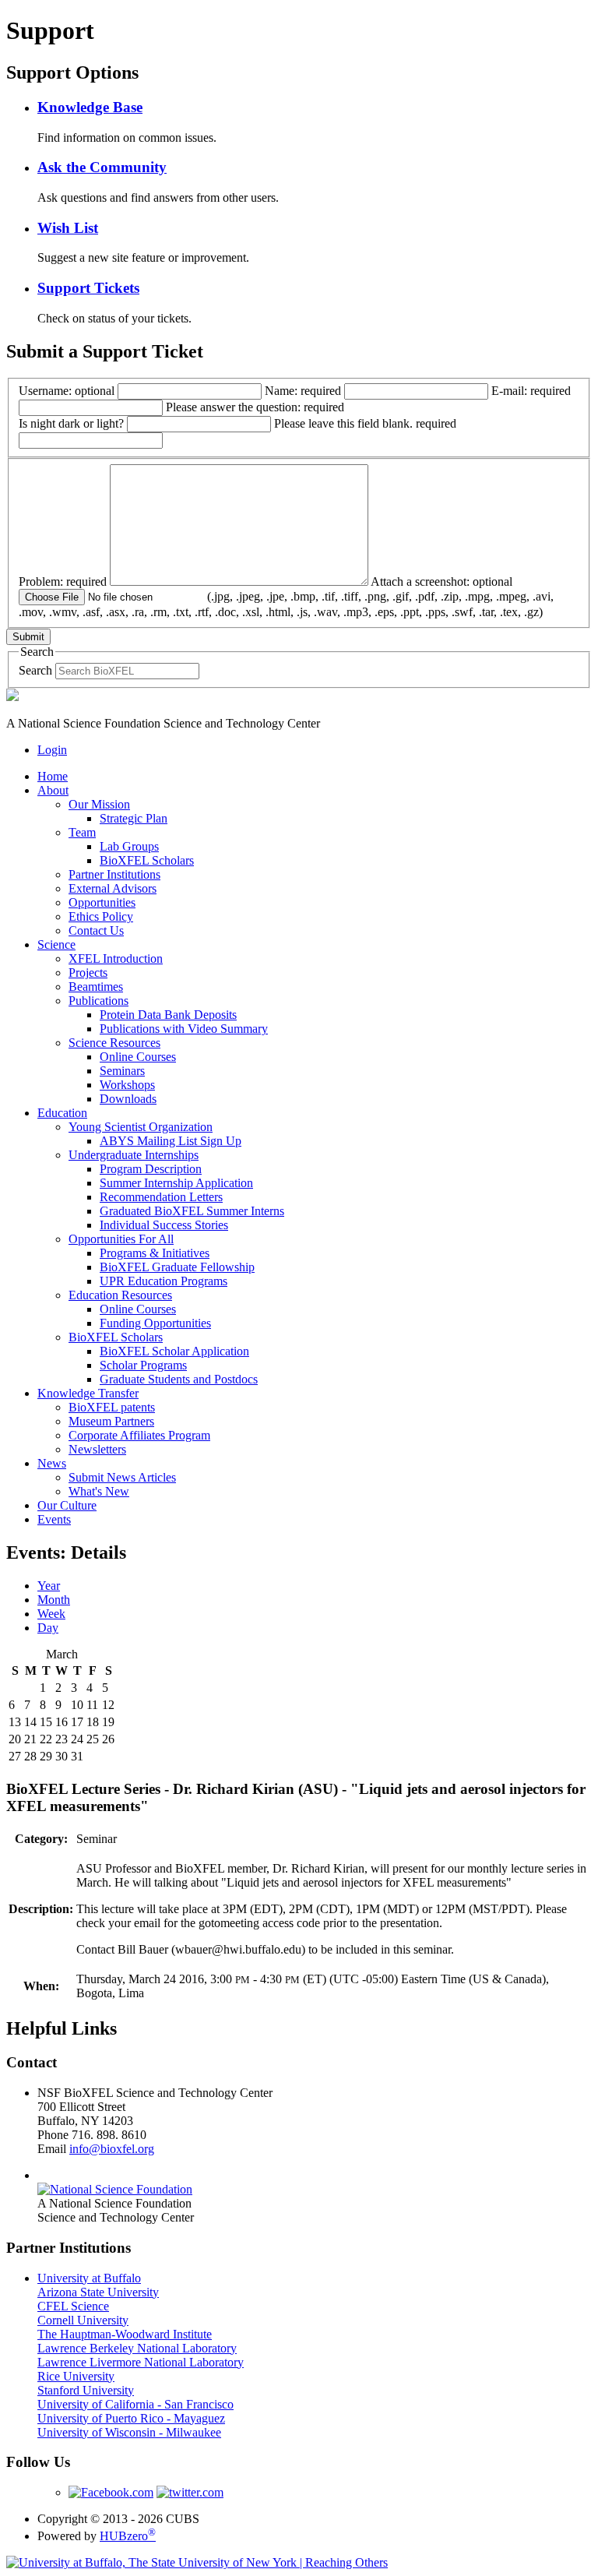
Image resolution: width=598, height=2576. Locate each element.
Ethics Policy (101, 916)
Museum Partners (111, 1421)
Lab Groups (129, 846)
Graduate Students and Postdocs (179, 1379)
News (52, 1463)
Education (62, 1113)
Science (56, 944)
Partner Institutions (114, 874)
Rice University (76, 2376)
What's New (99, 1491)
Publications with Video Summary (184, 1029)
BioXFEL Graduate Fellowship (177, 1267)
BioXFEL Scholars (147, 860)
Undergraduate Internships (134, 1155)
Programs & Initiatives (155, 1253)
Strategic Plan (134, 818)
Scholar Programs (143, 1365)
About (53, 790)
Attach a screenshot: (286, 597)
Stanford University (86, 2390)
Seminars (122, 1071)
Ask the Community (102, 167)
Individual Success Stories (164, 1225)
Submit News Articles (122, 1477)
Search (35, 670)
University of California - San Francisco (135, 2404)
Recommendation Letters (161, 1197)
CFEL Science (73, 2306)
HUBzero (128, 2536)
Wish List (68, 228)
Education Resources (120, 1295)
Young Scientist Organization (141, 1127)
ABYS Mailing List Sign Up (171, 1141)
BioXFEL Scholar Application (174, 1351)
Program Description (151, 1169)
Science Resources (114, 1043)
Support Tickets (88, 288)
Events (54, 1519)
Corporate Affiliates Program (139, 1435)
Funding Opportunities (155, 1323)
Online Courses (138, 1057)
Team (82, 832)
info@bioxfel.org (112, 2149)
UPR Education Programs (164, 1281)
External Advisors (113, 888)
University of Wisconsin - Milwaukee (129, 2432)
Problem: (63, 581)
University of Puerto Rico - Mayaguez (131, 2418)
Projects (88, 973)
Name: (303, 391)
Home (53, 776)
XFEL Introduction (116, 959)
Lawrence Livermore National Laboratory (141, 2362)
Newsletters (97, 1449)
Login (52, 750)
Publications (98, 1001)
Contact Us (96, 930)
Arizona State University (98, 2292)
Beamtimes (96, 987)
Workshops (127, 1085)
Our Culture (67, 1505)
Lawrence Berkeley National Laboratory (137, 2348)
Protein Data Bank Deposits (168, 1015)
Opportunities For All (121, 1239)
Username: (67, 391)
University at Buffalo (89, 2278)
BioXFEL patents (112, 1407)
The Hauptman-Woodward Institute (125, 2334)
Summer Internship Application (176, 1183)
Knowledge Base (90, 107)
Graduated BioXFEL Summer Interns (192, 1211)
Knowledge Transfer (88, 1393)
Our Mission (99, 804)
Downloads (128, 1099)
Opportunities (102, 902)
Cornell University (83, 2320)
